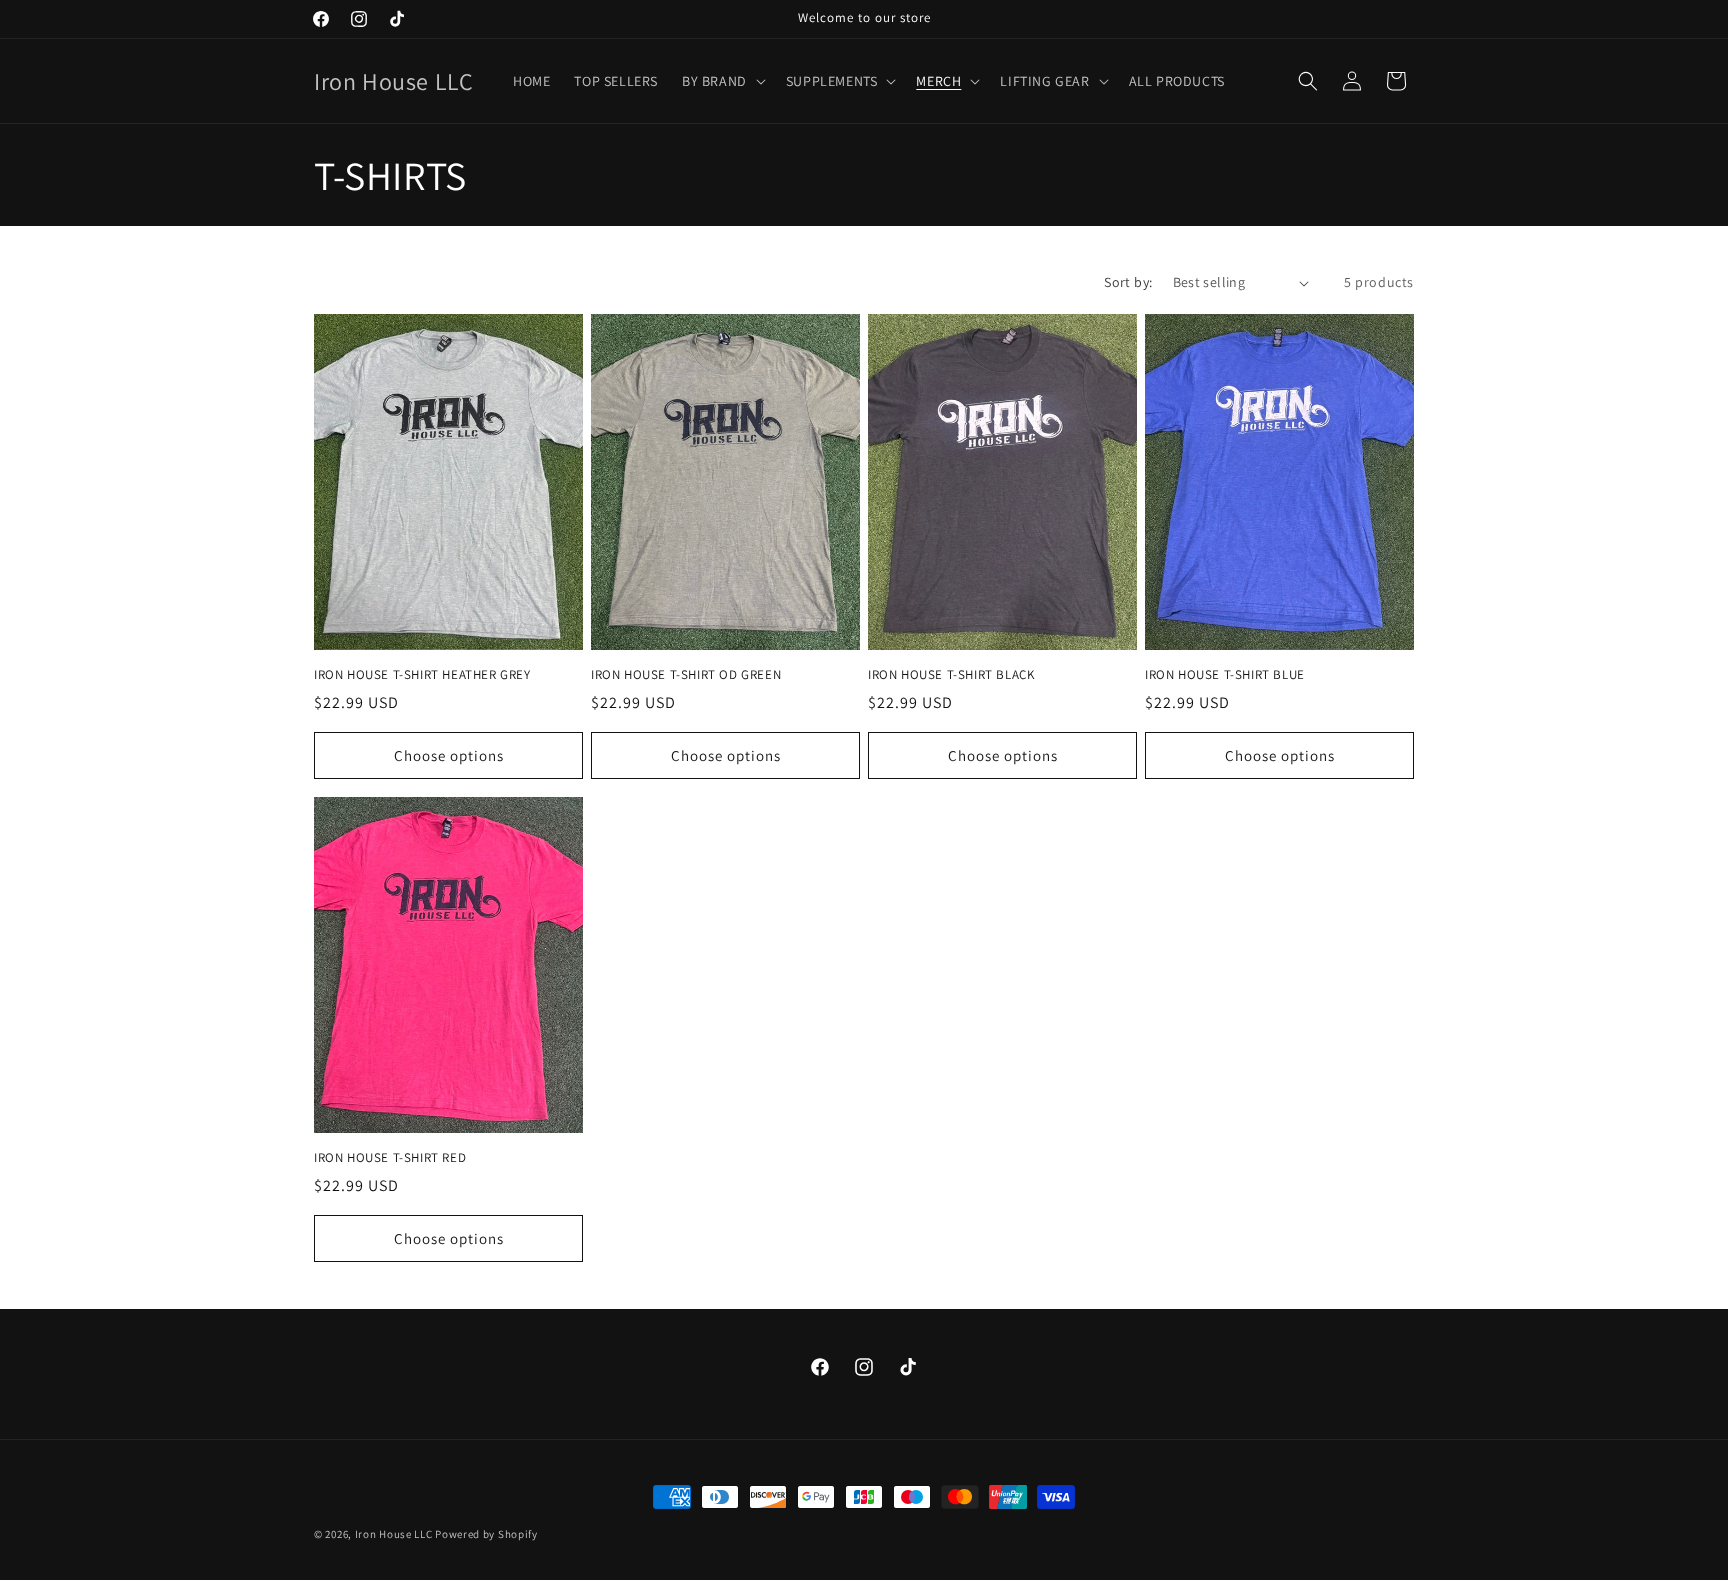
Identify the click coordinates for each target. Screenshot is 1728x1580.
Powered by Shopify (486, 1534)
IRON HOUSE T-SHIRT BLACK (951, 675)
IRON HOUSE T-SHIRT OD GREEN (686, 675)
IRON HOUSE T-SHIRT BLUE (1225, 675)
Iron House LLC (394, 1534)
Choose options (449, 755)
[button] (722, 81)
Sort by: (1128, 282)
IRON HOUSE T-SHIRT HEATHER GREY (422, 675)
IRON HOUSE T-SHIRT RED (390, 1158)
